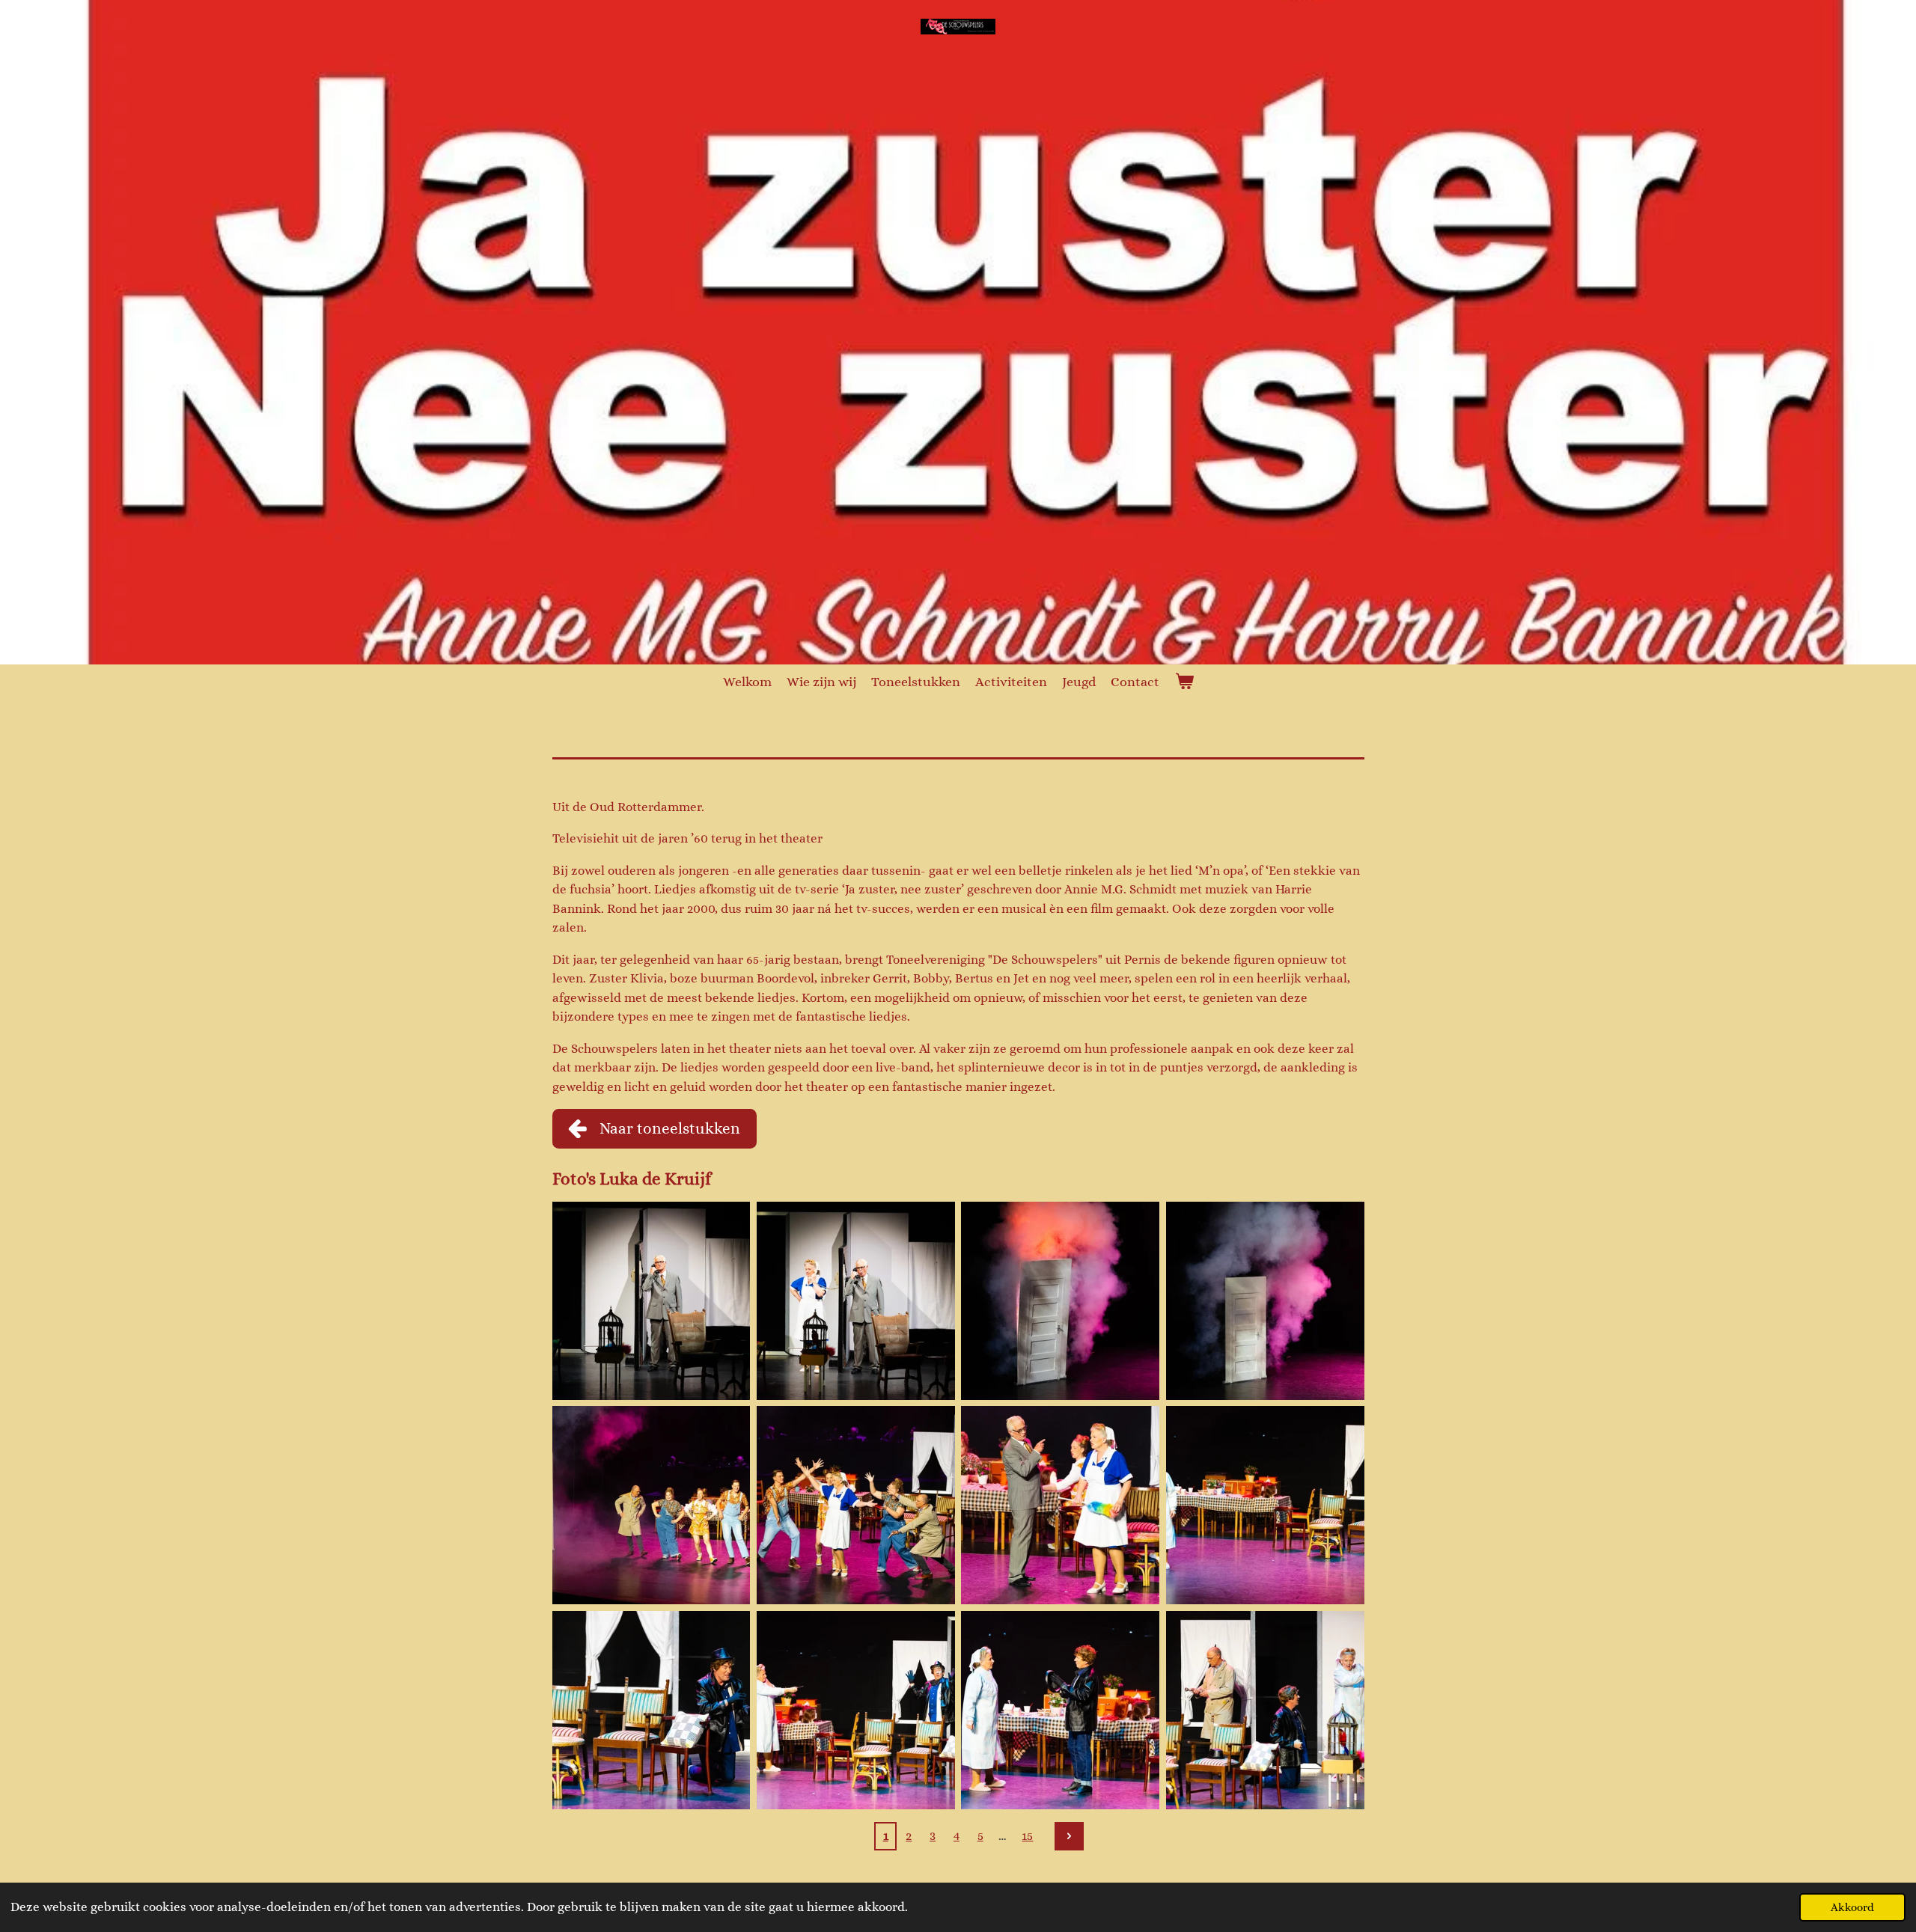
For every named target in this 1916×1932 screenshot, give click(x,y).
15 (1027, 1836)
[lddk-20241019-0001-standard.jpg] (651, 1301)
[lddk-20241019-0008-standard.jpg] (1264, 1505)
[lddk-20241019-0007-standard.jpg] (1060, 1505)
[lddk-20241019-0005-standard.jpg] (651, 1505)
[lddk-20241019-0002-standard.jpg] (856, 1301)
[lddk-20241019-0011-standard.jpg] (1060, 1709)
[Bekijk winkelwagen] (1184, 682)
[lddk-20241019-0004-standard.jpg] (1264, 1301)
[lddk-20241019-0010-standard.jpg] (856, 1709)
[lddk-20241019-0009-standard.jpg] (651, 1709)
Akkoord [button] (1852, 1907)
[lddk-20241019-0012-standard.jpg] (1264, 1709)
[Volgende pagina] (1069, 1836)
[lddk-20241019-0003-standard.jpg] (1060, 1301)
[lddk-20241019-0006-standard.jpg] (856, 1505)
